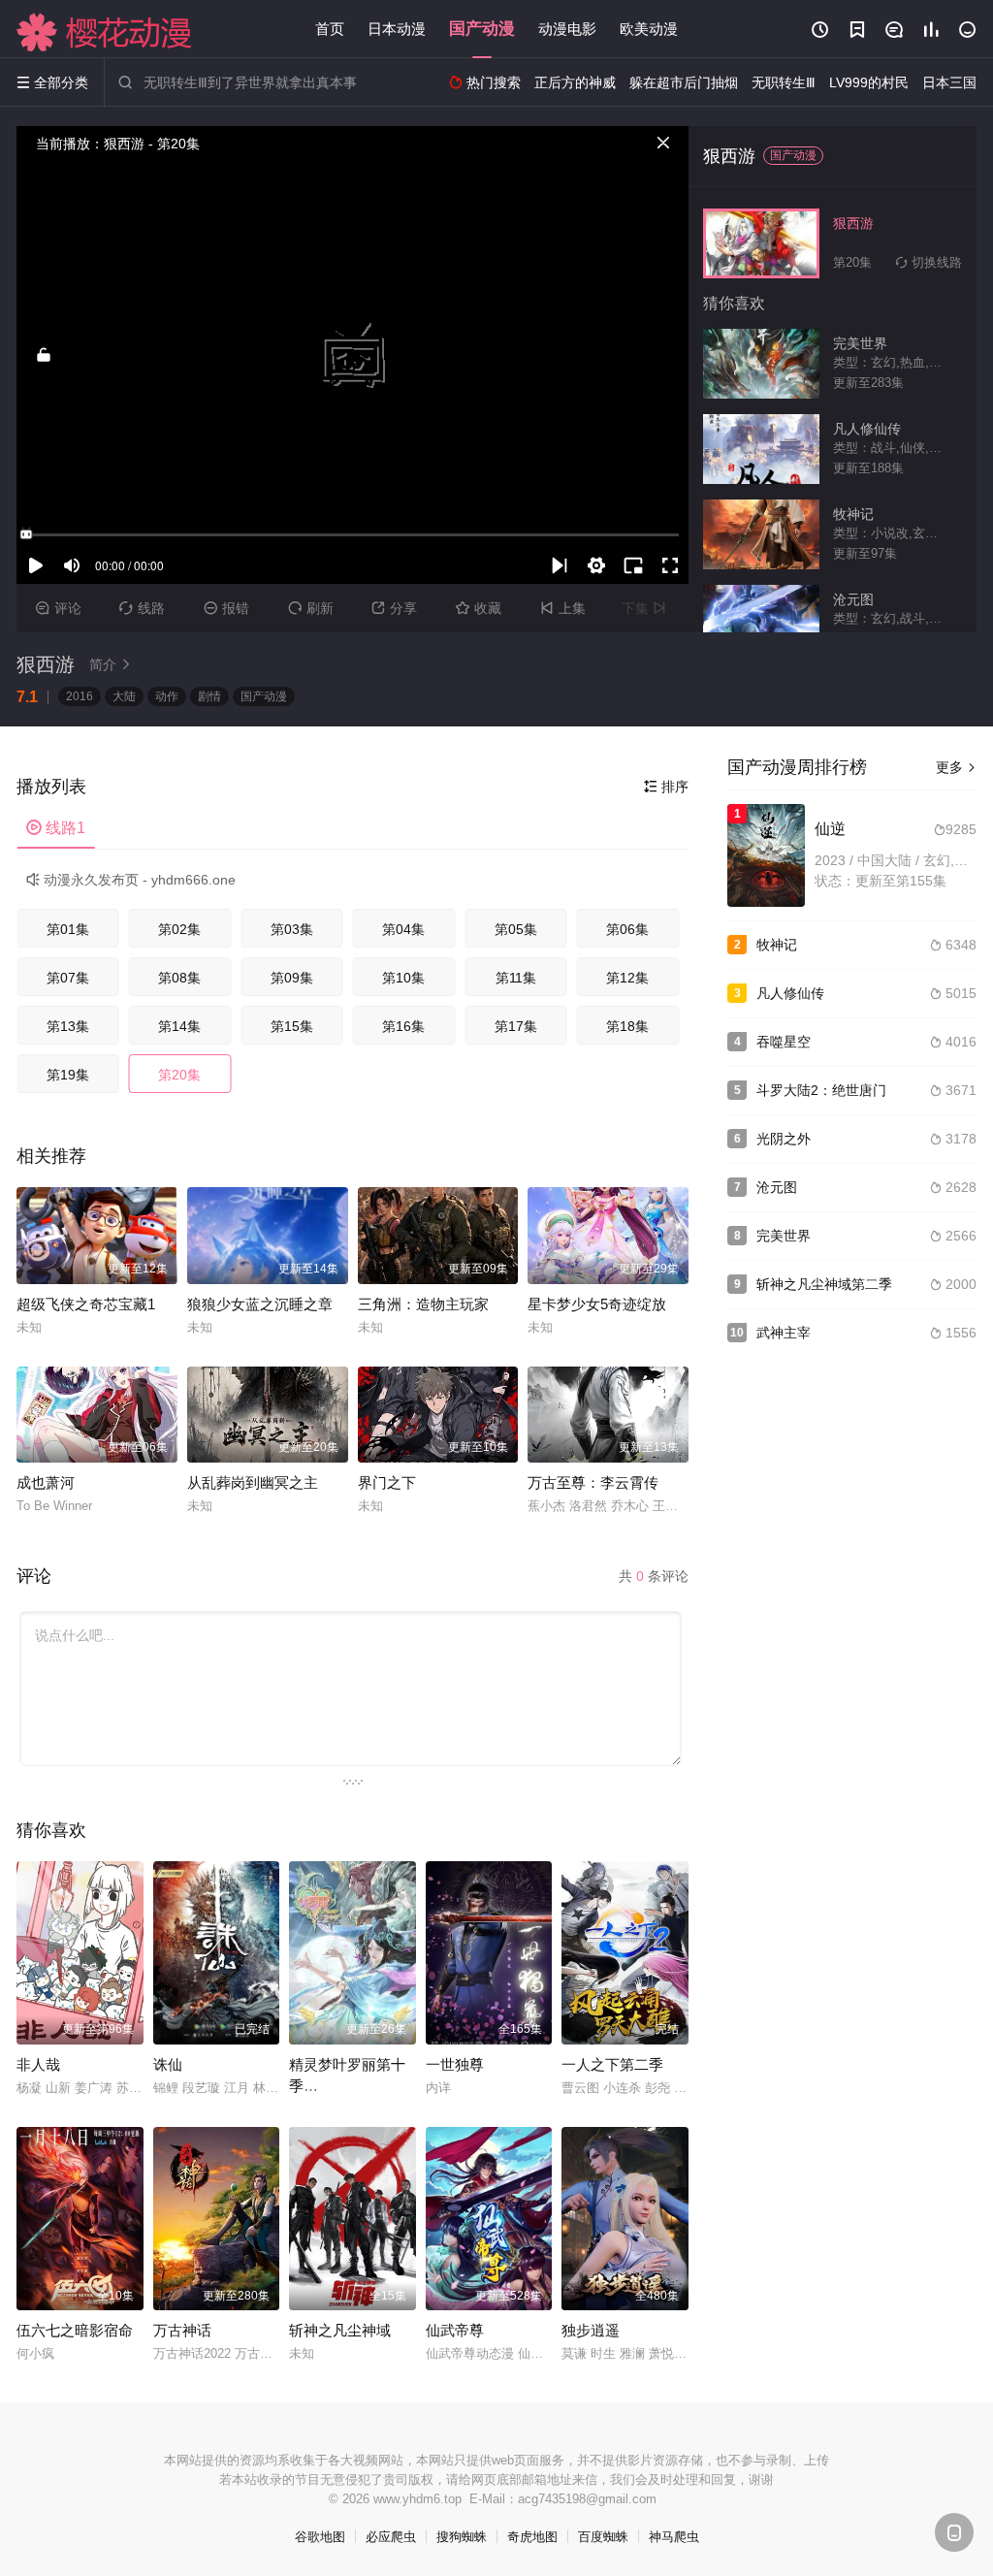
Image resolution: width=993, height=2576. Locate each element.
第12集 (627, 978)
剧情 (209, 696)
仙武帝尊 (455, 2330)
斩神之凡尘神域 (340, 2330)
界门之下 (387, 1482)
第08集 (179, 978)
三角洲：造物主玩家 (423, 1304)
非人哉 (38, 2064)
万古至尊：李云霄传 (593, 1482)
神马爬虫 (674, 2537)
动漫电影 (567, 29)
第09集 (292, 978)
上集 (563, 608)
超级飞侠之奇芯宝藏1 (86, 1304)
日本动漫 (397, 29)
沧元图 (777, 1187)
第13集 (68, 1026)
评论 (59, 608)
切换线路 (929, 262)
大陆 (124, 696)
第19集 (68, 1075)
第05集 (516, 929)
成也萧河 (46, 1482)
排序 (666, 787)
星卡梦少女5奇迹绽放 (597, 1304)
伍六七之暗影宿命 (75, 2330)
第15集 (292, 1026)
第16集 (403, 1026)
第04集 (403, 929)
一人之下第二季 (612, 2064)
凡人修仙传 (790, 993)
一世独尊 (455, 2064)
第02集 (179, 929)
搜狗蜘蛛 (462, 2537)
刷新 (311, 608)
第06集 (627, 929)
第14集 (179, 1026)
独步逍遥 (591, 2330)
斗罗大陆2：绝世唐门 (821, 1090)
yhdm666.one (193, 880)
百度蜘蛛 (603, 2537)
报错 (226, 608)
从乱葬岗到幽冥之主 (253, 1482)
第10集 (403, 978)
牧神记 (777, 945)
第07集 (68, 978)
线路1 (56, 828)
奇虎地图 (532, 2537)
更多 (956, 767)
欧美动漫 (649, 29)
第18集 (627, 1026)
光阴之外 (784, 1139)
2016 (80, 696)
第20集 (179, 1075)
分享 (394, 608)
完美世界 (784, 1236)
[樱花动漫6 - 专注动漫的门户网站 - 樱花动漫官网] (105, 32)
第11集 (516, 978)
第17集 (516, 1026)
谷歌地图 (320, 2537)
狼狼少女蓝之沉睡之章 (260, 1304)
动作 (167, 696)
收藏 (479, 608)
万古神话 (182, 2330)
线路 (142, 608)
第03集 (292, 929)
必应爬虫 (391, 2537)
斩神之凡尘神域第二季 (824, 1284)
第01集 (68, 929)
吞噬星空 (784, 1042)
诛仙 (168, 2064)
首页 (330, 29)
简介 (111, 664)
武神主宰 (784, 1333)
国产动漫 (482, 29)
